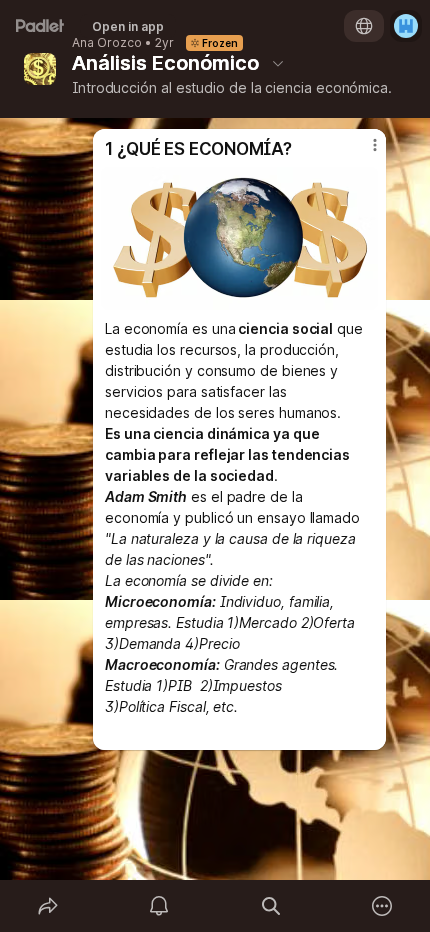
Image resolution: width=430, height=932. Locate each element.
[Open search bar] (271, 906)
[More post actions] (362, 153)
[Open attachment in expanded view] (239, 238)
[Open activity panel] (160, 906)
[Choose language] (364, 26)
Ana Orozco (107, 43)
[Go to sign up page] (406, 26)
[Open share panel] (48, 906)
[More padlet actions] (383, 906)
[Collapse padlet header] (278, 63)
